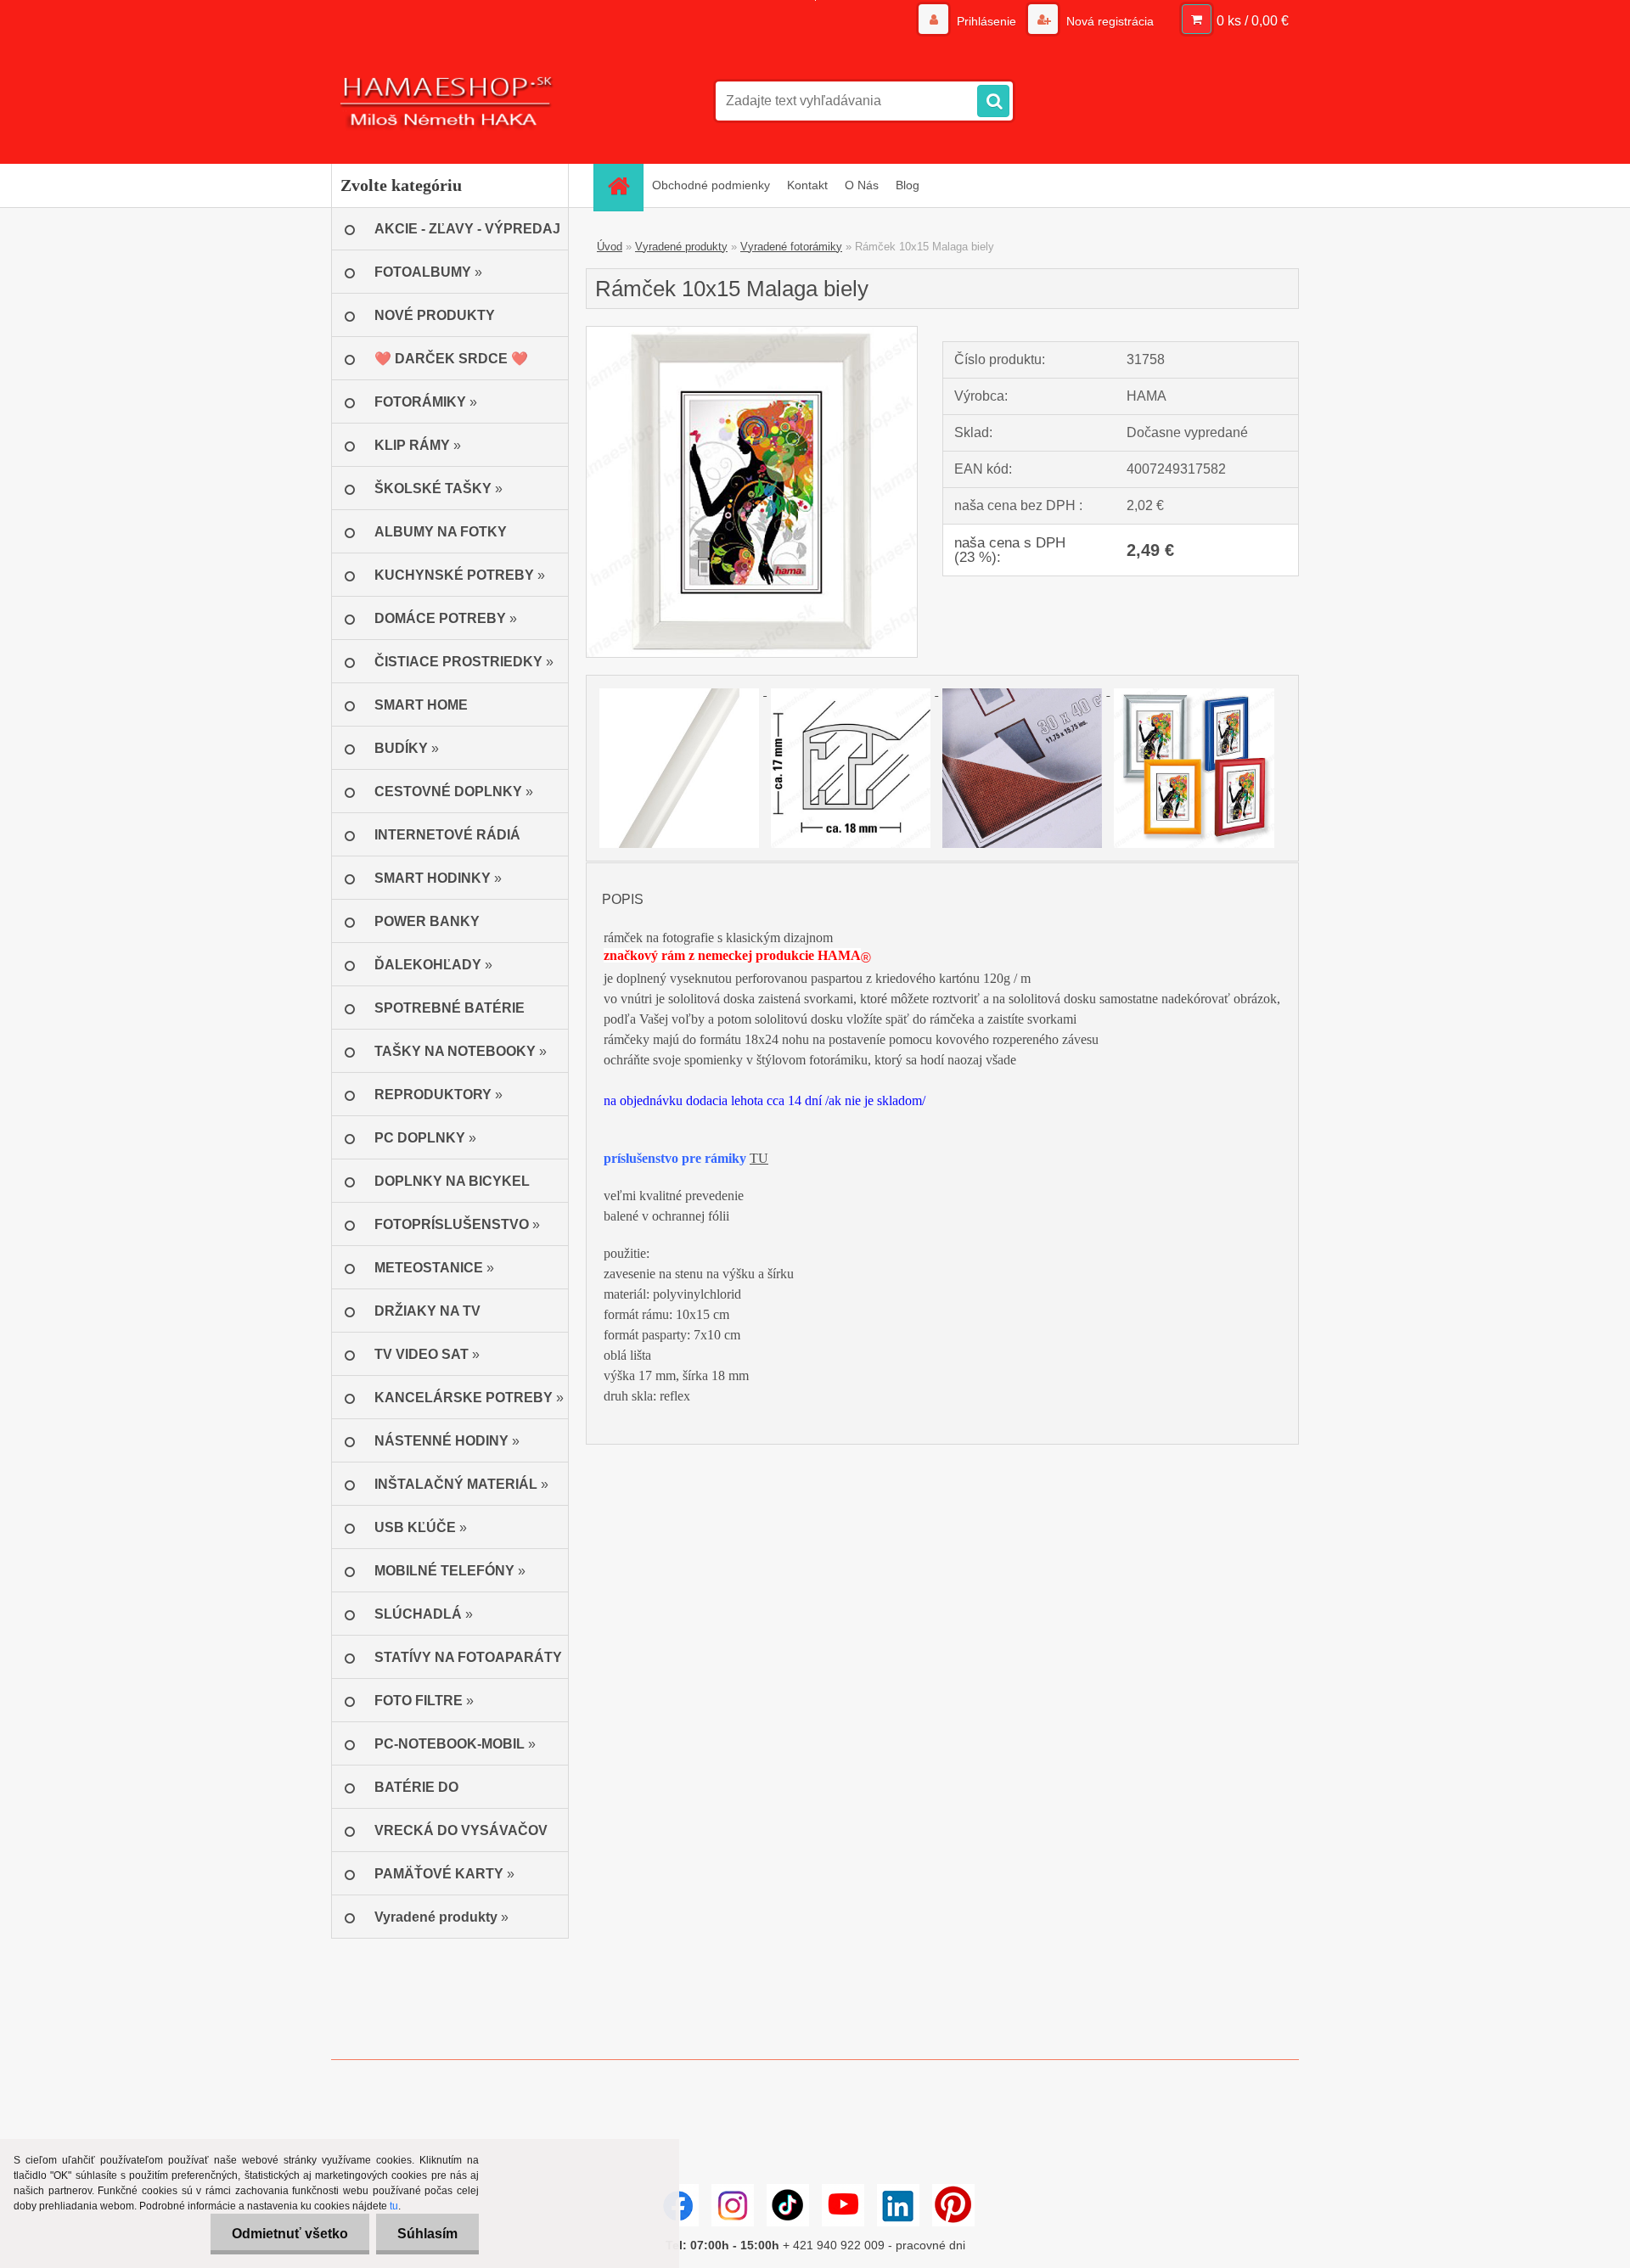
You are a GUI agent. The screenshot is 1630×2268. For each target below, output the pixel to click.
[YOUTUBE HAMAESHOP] (843, 2205)
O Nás (862, 185)
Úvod (610, 247)
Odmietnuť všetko (290, 2234)
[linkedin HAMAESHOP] (898, 2205)
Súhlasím (427, 2234)
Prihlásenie (986, 21)
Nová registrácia (1108, 21)
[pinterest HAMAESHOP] (953, 2205)
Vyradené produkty (681, 247)
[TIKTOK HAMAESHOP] (788, 2205)
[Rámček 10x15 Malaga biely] (752, 333)
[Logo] (448, 101)
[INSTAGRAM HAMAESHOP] (733, 2205)
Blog (908, 185)
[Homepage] (624, 185)
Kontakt (807, 185)
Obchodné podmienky (711, 185)
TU (759, 1158)
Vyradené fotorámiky (791, 247)
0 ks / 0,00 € (1253, 21)
